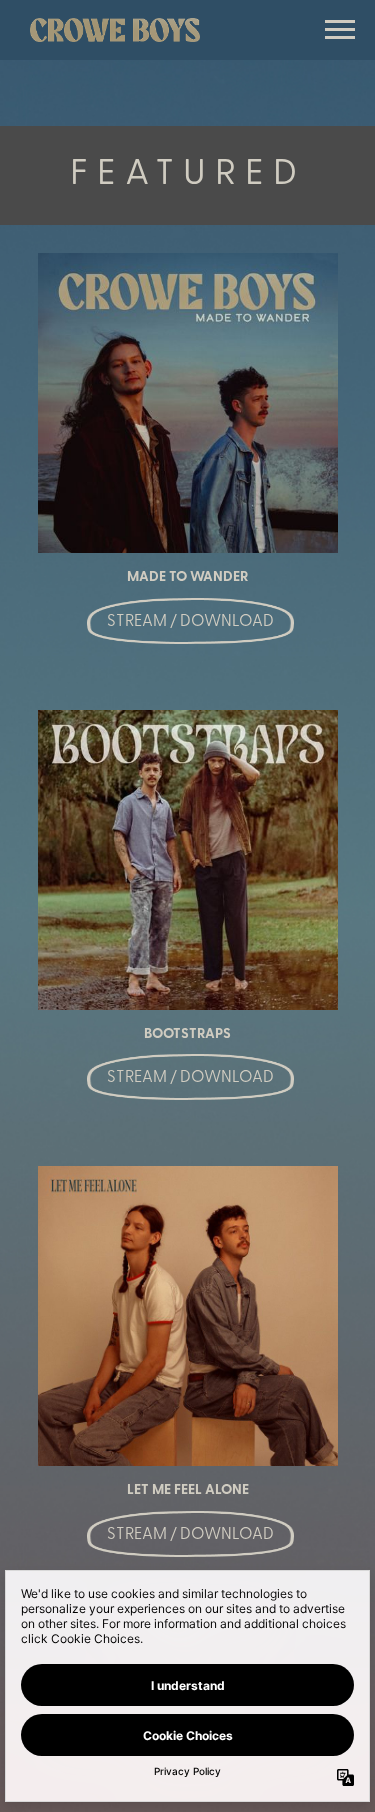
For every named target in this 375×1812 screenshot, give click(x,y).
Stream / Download (190, 622)
